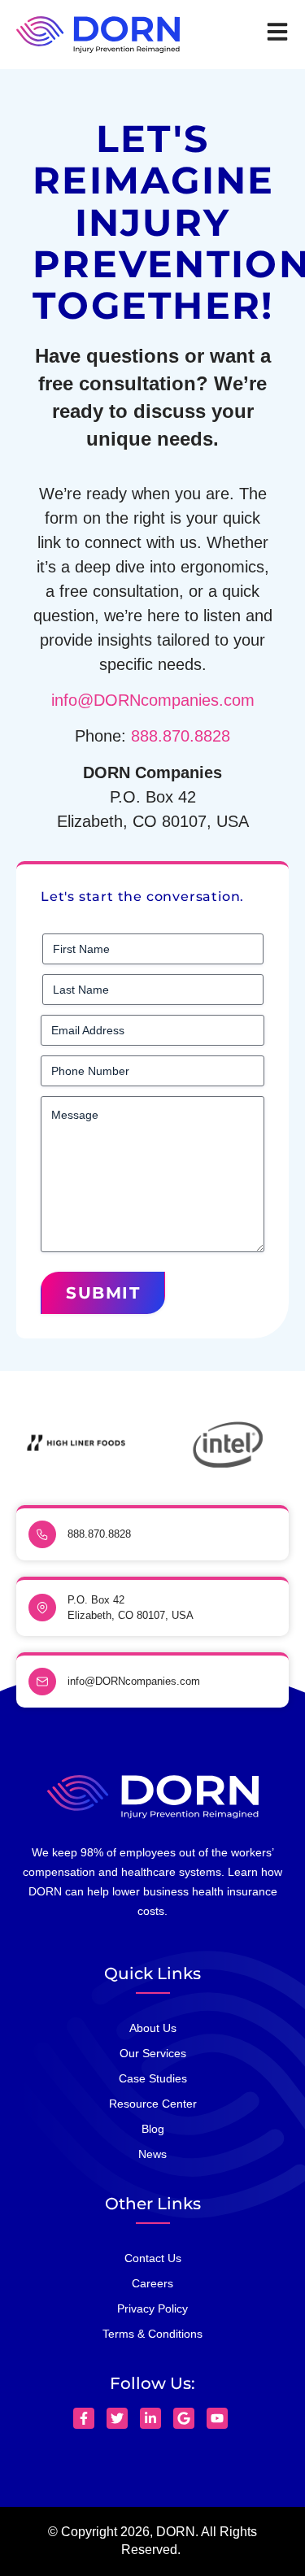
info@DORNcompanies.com (153, 700)
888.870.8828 (181, 736)
